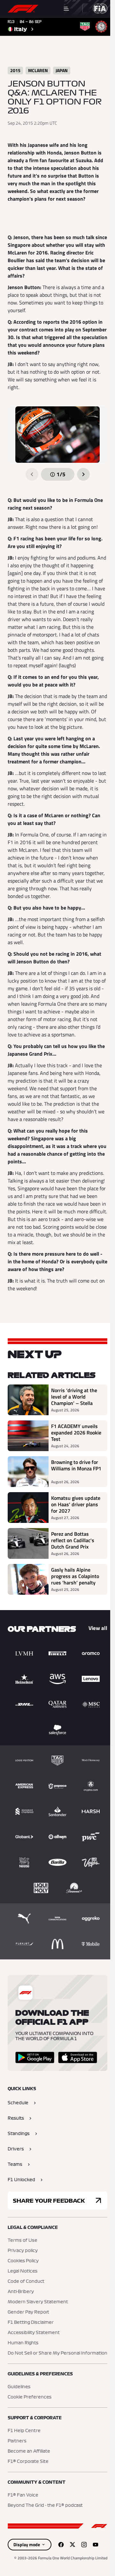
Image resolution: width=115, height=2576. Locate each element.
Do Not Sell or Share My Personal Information (57, 2353)
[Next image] (83, 474)
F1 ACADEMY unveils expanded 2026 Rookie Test (76, 1433)
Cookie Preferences (30, 2397)
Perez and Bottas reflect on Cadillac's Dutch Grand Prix (73, 1540)
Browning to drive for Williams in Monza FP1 (76, 1466)
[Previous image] (32, 474)
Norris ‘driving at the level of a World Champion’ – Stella (74, 1397)
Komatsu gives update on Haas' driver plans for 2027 (76, 1504)
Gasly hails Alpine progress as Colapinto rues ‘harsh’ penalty (75, 1576)
